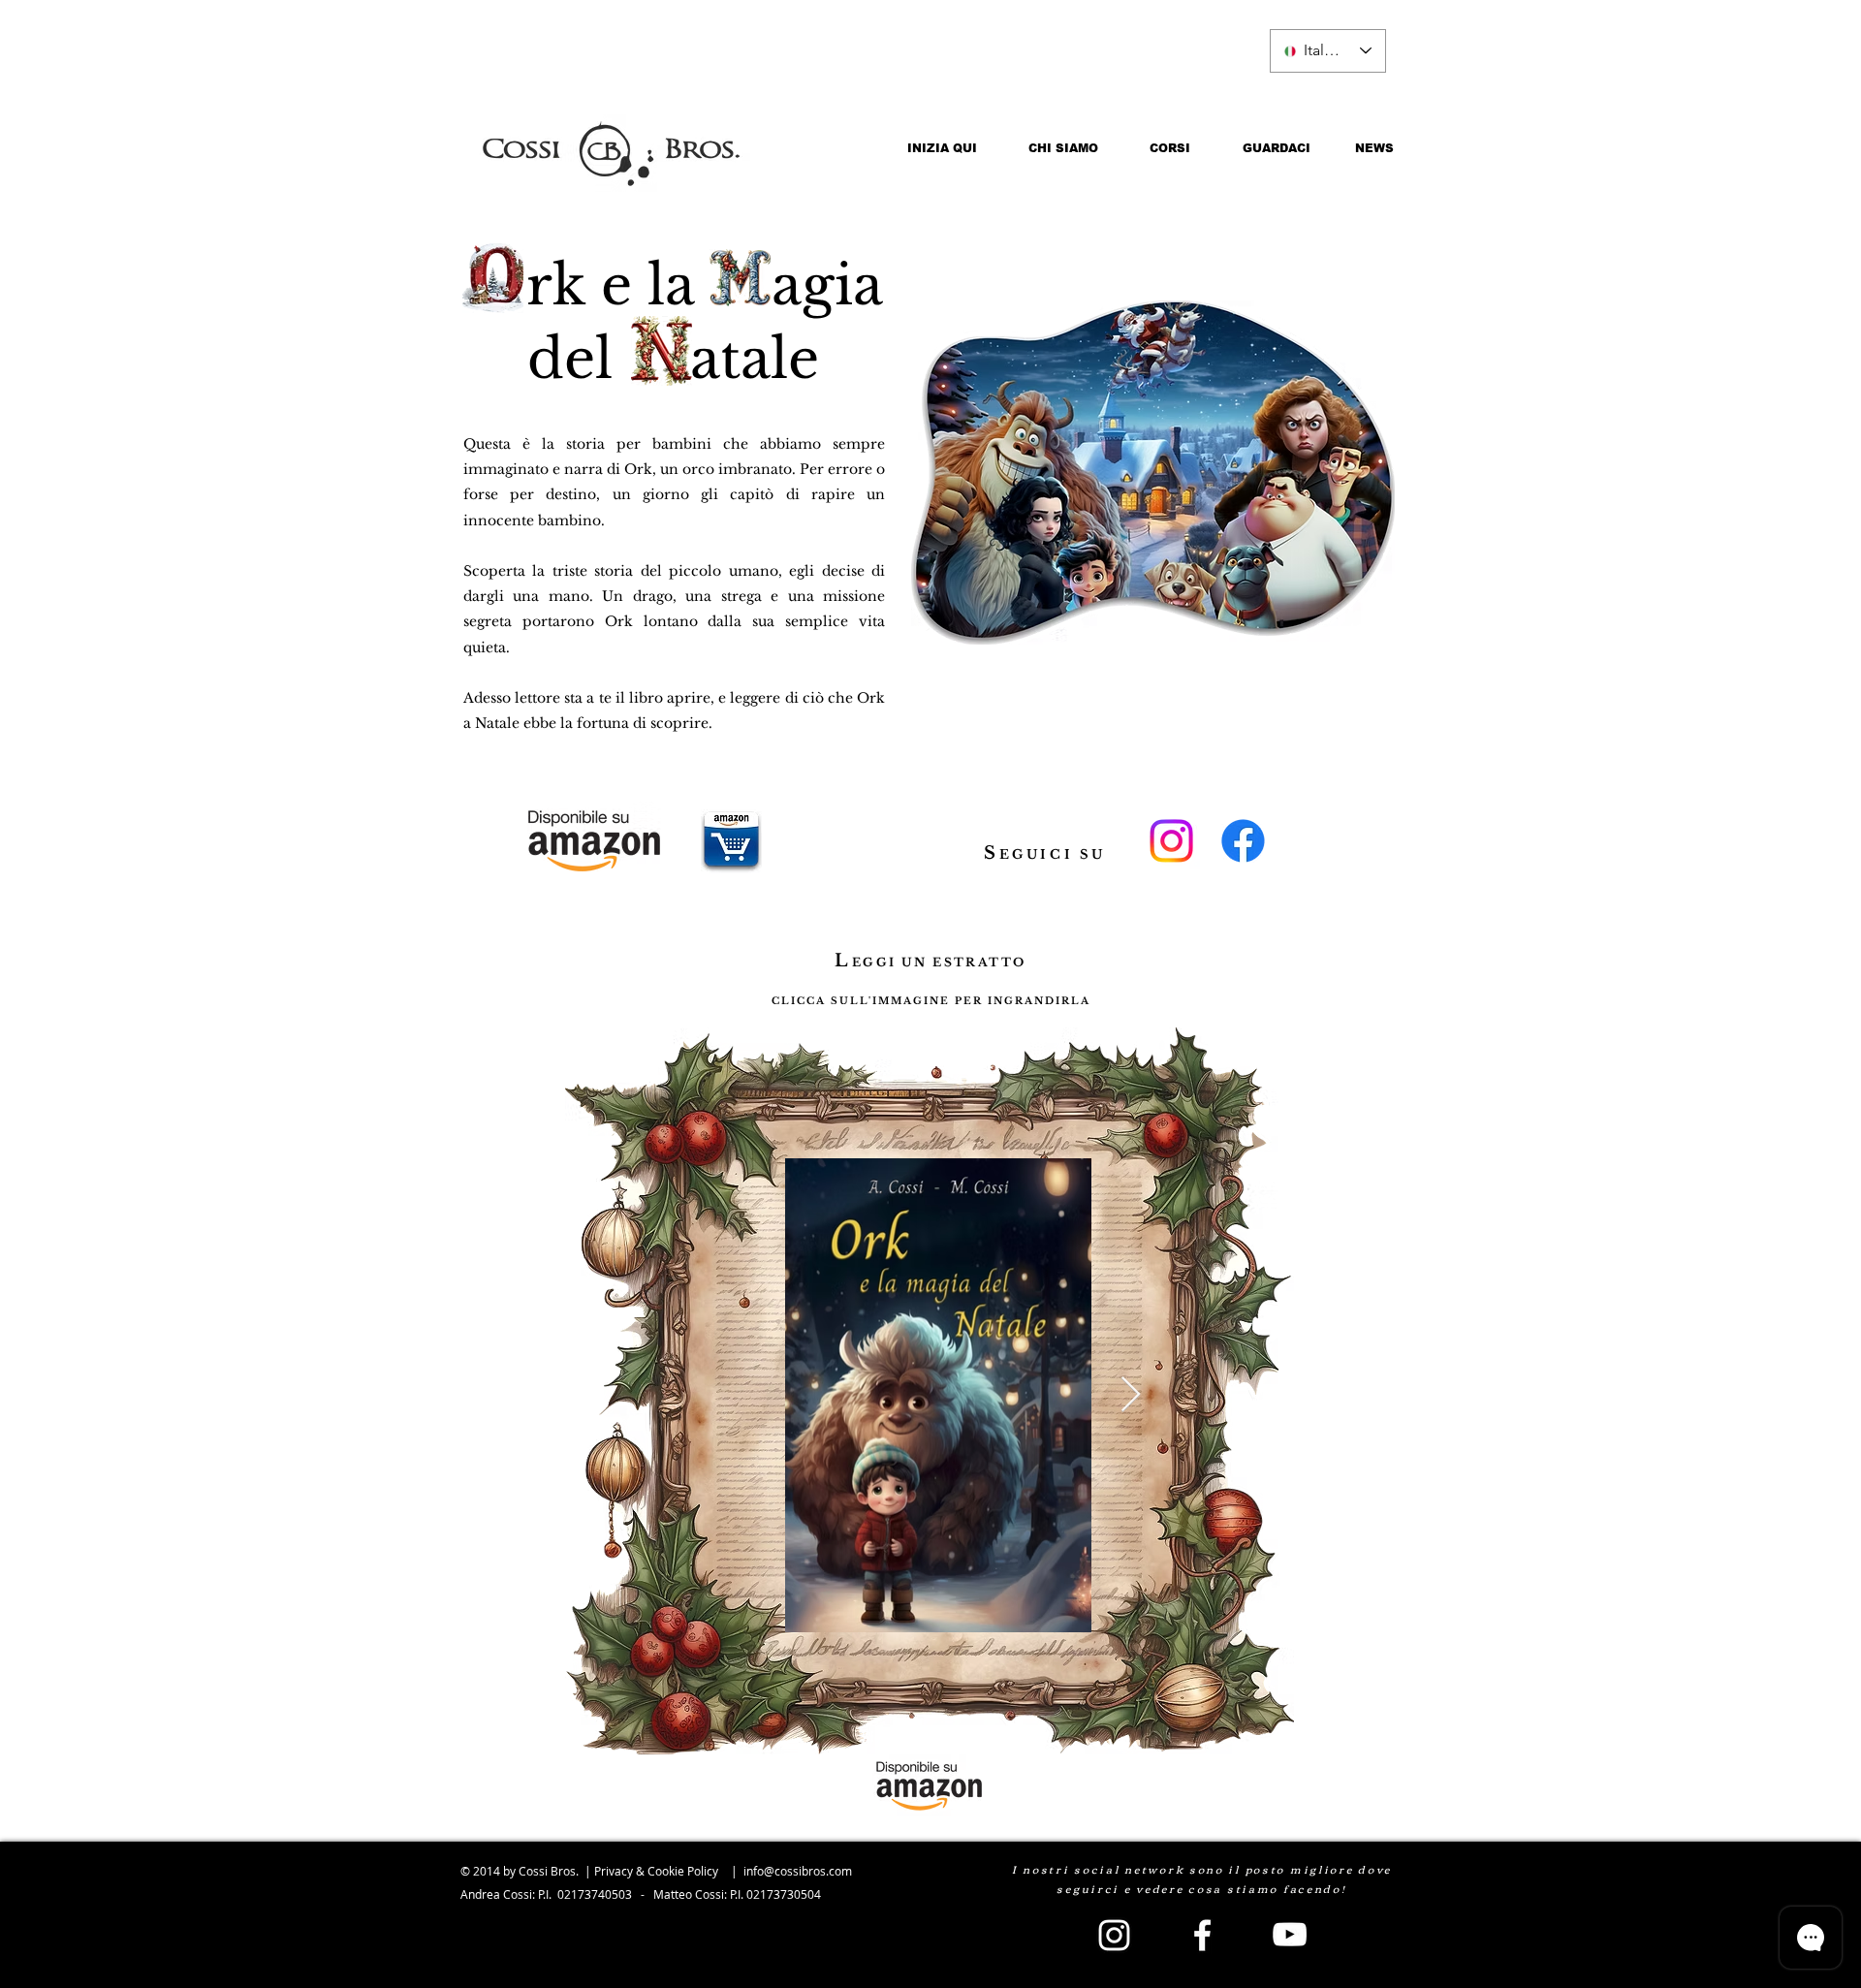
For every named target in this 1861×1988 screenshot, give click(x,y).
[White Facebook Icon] (1202, 1935)
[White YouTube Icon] (1290, 1934)
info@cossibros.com (798, 1871)
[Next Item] (1131, 1395)
